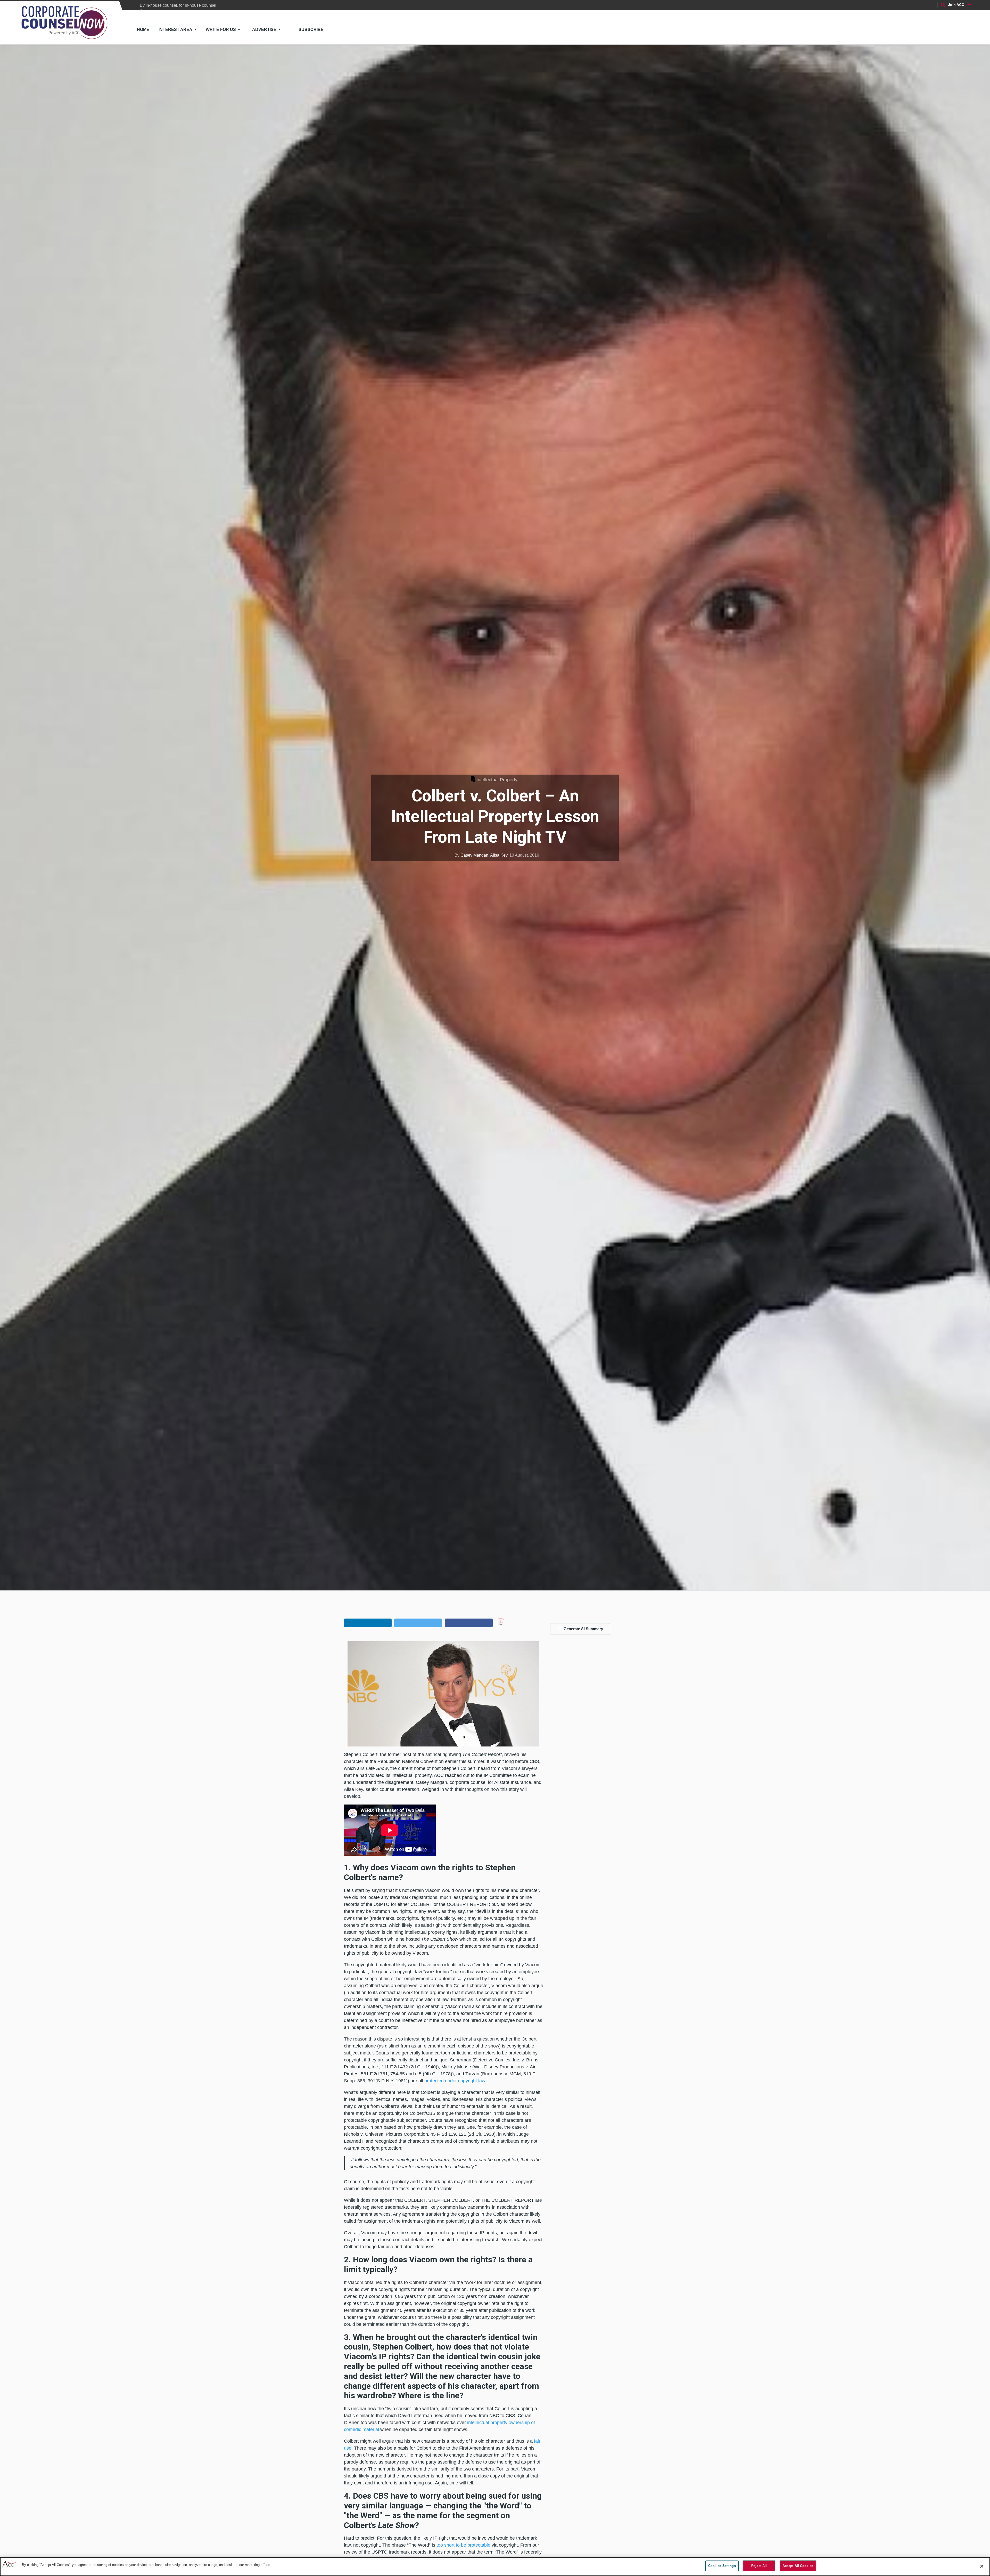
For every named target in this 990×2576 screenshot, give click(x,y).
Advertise (264, 30)
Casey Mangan (474, 855)
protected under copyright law (455, 2081)
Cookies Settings (722, 2566)
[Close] (982, 2566)
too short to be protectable (463, 2545)
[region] (495, 2567)
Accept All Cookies (798, 2566)
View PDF (512, 1622)
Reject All (759, 2566)
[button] (368, 1623)
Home (143, 30)
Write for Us (221, 30)
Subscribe (311, 30)
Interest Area (175, 30)
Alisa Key (499, 855)
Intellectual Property (497, 780)
